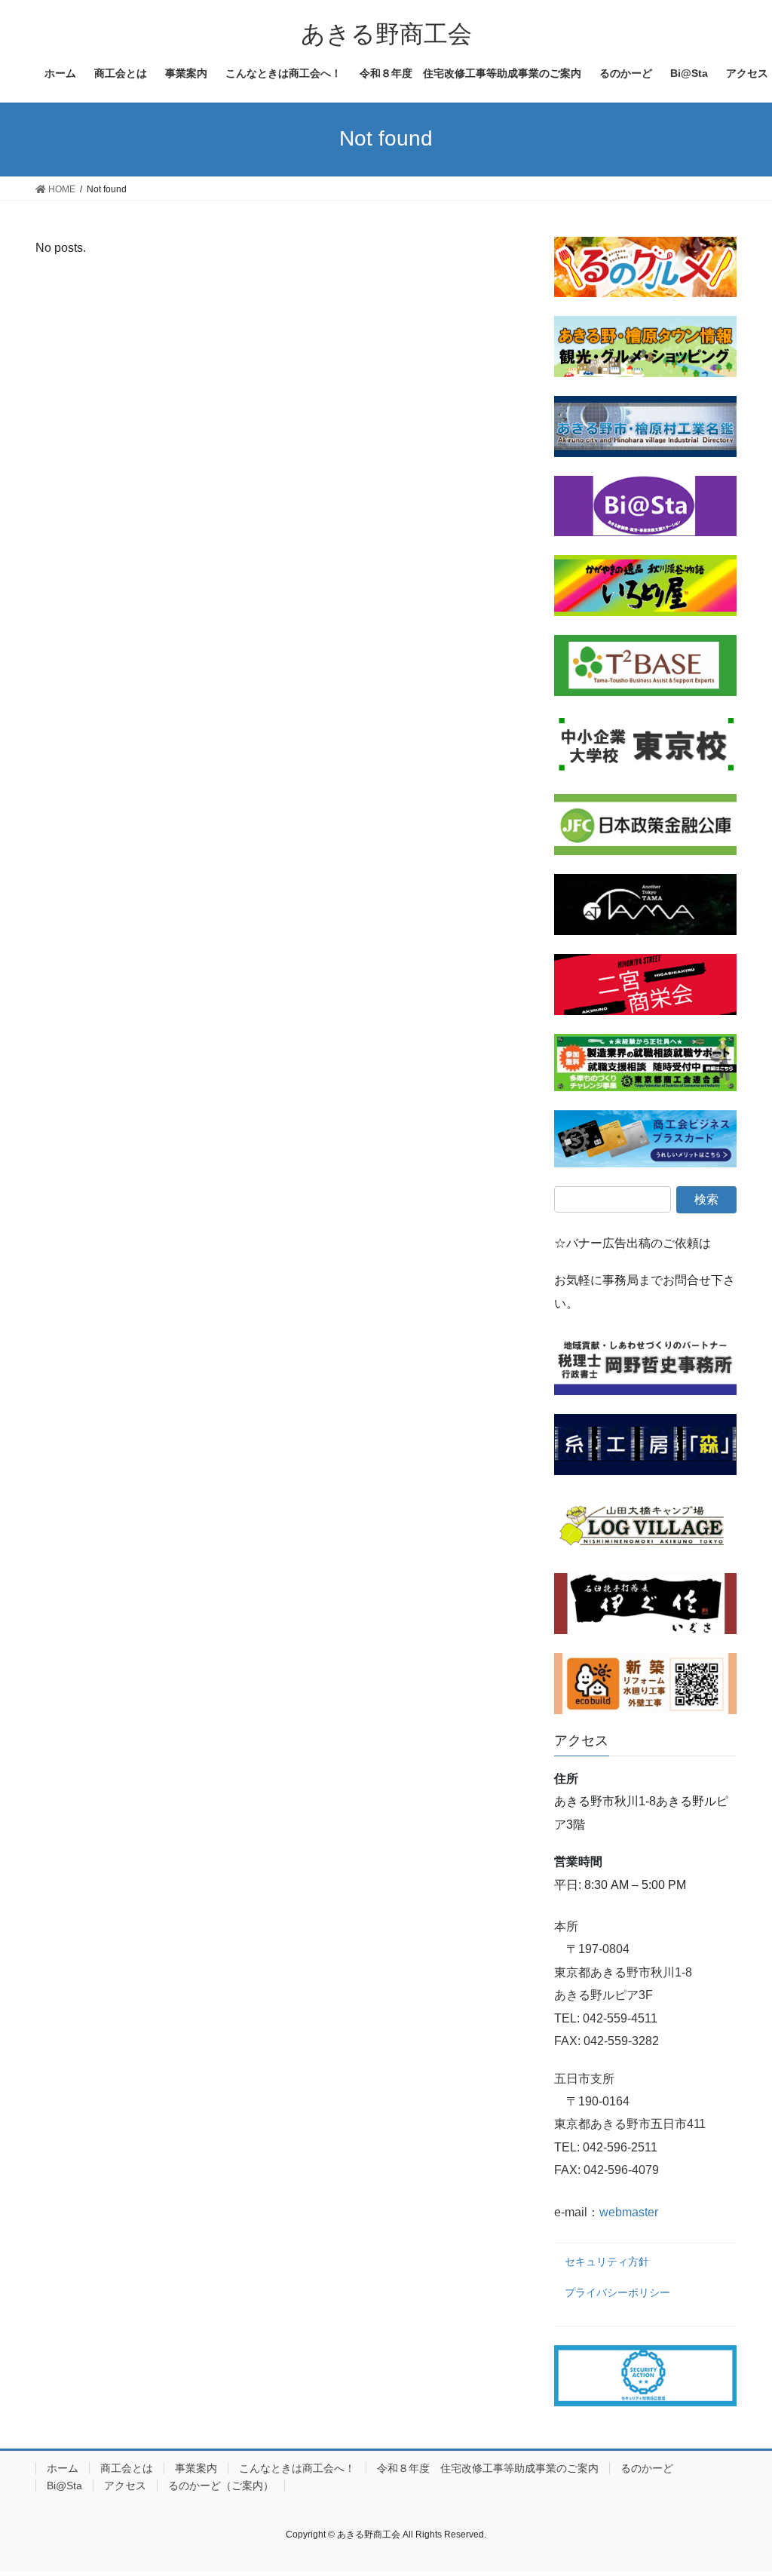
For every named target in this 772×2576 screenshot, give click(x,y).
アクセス (125, 2486)
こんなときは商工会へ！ (297, 2468)
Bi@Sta (64, 2486)
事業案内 (196, 2468)
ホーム (63, 2468)
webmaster (629, 2212)
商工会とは (127, 2468)
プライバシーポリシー (617, 2292)
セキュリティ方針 (607, 2262)
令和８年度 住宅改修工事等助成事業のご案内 (488, 2468)
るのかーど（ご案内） (221, 2486)
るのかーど (647, 2468)
